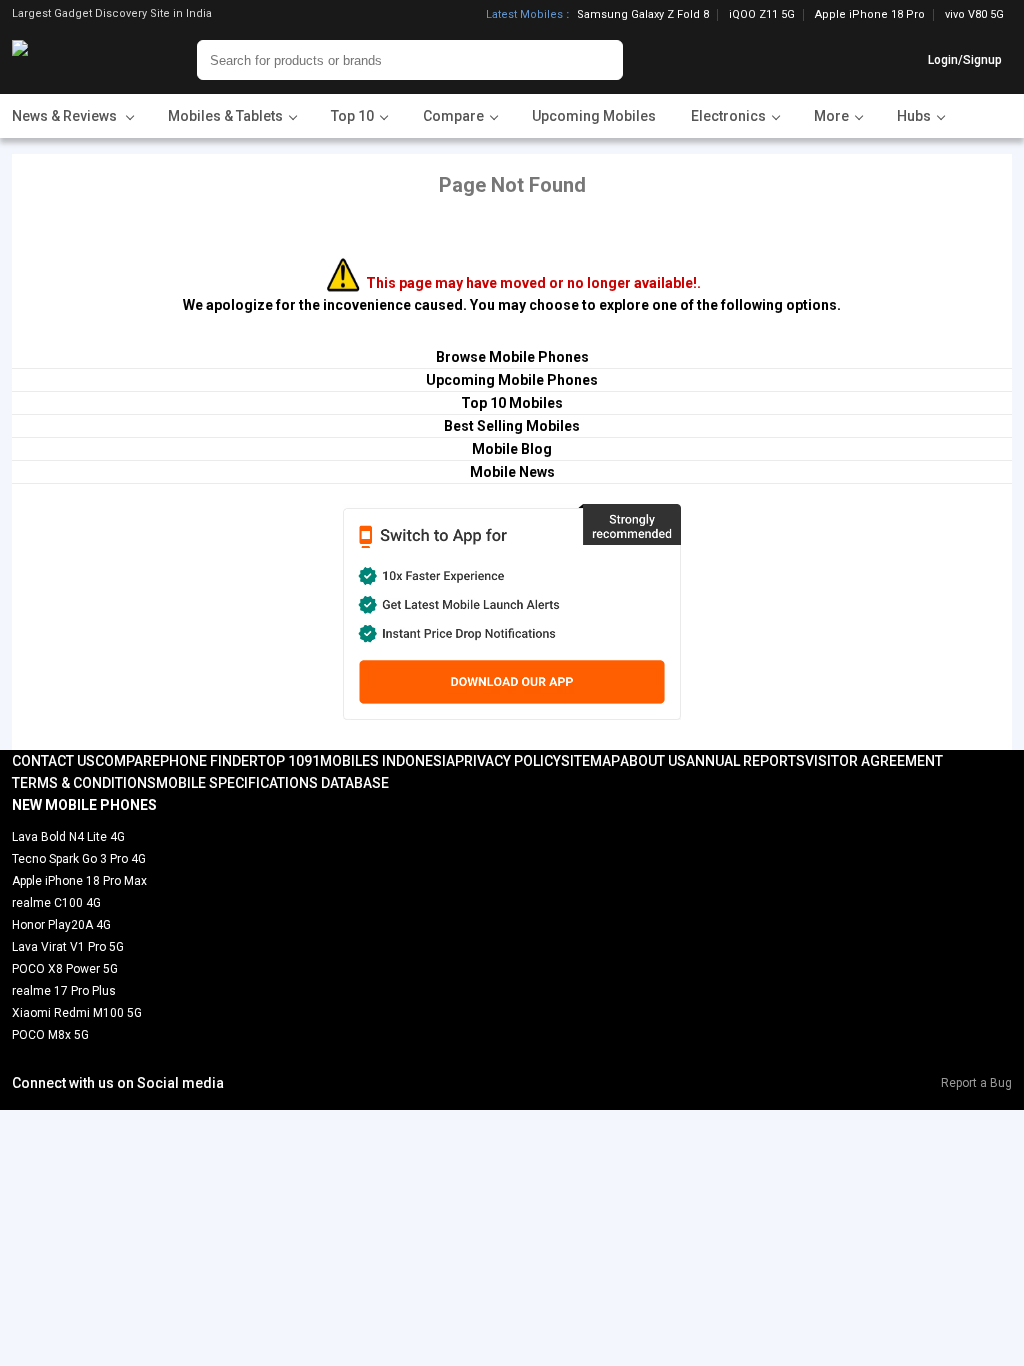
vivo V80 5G (974, 14)
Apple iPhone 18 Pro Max (79, 881)
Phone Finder (209, 761)
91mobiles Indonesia (379, 761)
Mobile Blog (512, 449)
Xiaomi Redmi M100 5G (77, 1013)
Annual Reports (745, 761)
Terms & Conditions (84, 783)
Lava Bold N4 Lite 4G (68, 837)
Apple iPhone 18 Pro (870, 15)
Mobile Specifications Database (272, 783)
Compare (127, 761)
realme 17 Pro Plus (64, 991)
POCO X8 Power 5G (65, 969)
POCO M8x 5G (50, 1035)
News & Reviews (66, 116)
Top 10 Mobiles (512, 403)
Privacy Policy (508, 761)
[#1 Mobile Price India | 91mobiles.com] (74, 60)
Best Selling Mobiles (512, 426)
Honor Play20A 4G (61, 925)
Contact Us (53, 761)
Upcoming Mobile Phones (512, 380)
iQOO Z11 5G (762, 15)
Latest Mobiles (524, 15)
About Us (653, 761)
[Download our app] (511, 612)
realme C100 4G (56, 903)
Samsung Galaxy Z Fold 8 (643, 15)
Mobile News (512, 472)
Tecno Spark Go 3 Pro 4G (79, 859)
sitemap (590, 761)
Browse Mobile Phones (512, 357)
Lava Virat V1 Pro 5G (68, 947)
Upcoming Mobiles (594, 116)
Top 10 (281, 761)
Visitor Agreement (874, 761)
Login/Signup (965, 60)
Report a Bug (976, 1083)
